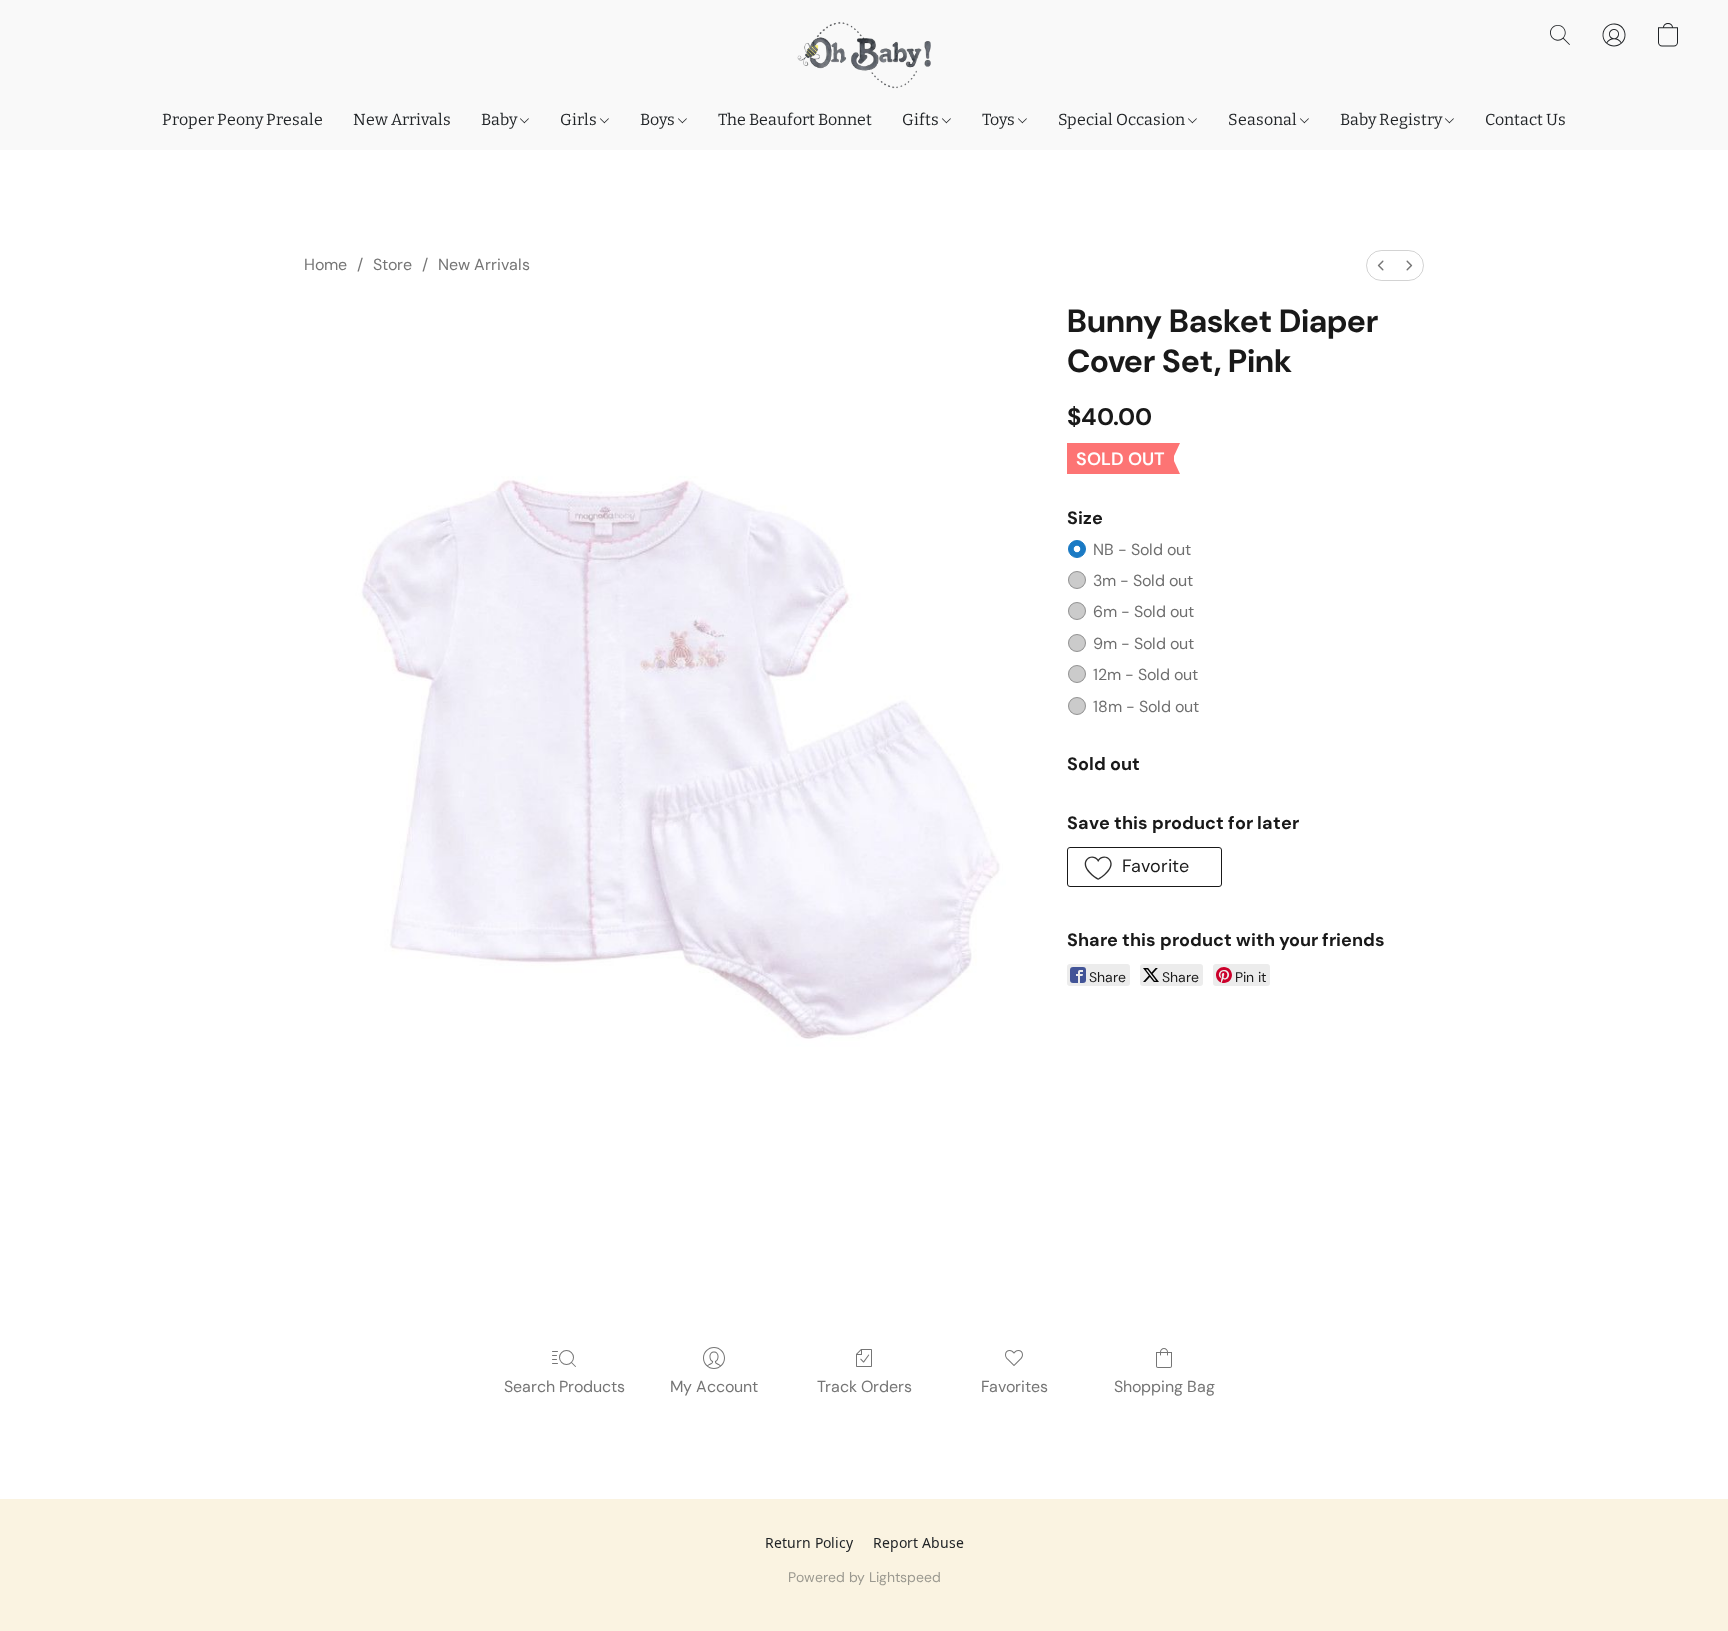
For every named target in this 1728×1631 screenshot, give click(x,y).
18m (1146, 706)
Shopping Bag (1164, 1386)
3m (1143, 580)
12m (1145, 674)
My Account (714, 1386)
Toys (1000, 119)
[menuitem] (1381, 265)
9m (1143, 643)
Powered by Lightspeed (864, 1577)
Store (392, 264)
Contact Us (1525, 119)
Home (325, 264)
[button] (863, 55)
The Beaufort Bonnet (795, 119)
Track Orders (864, 1386)
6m (1143, 611)
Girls (580, 119)
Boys (659, 119)
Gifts (922, 119)
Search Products (564, 1386)
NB (1142, 549)
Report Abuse (918, 1542)
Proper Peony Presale (242, 119)
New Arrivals (402, 119)
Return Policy (809, 1542)
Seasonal (1264, 119)
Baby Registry (1392, 119)
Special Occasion (1123, 119)
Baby (500, 119)
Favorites (1014, 1386)
